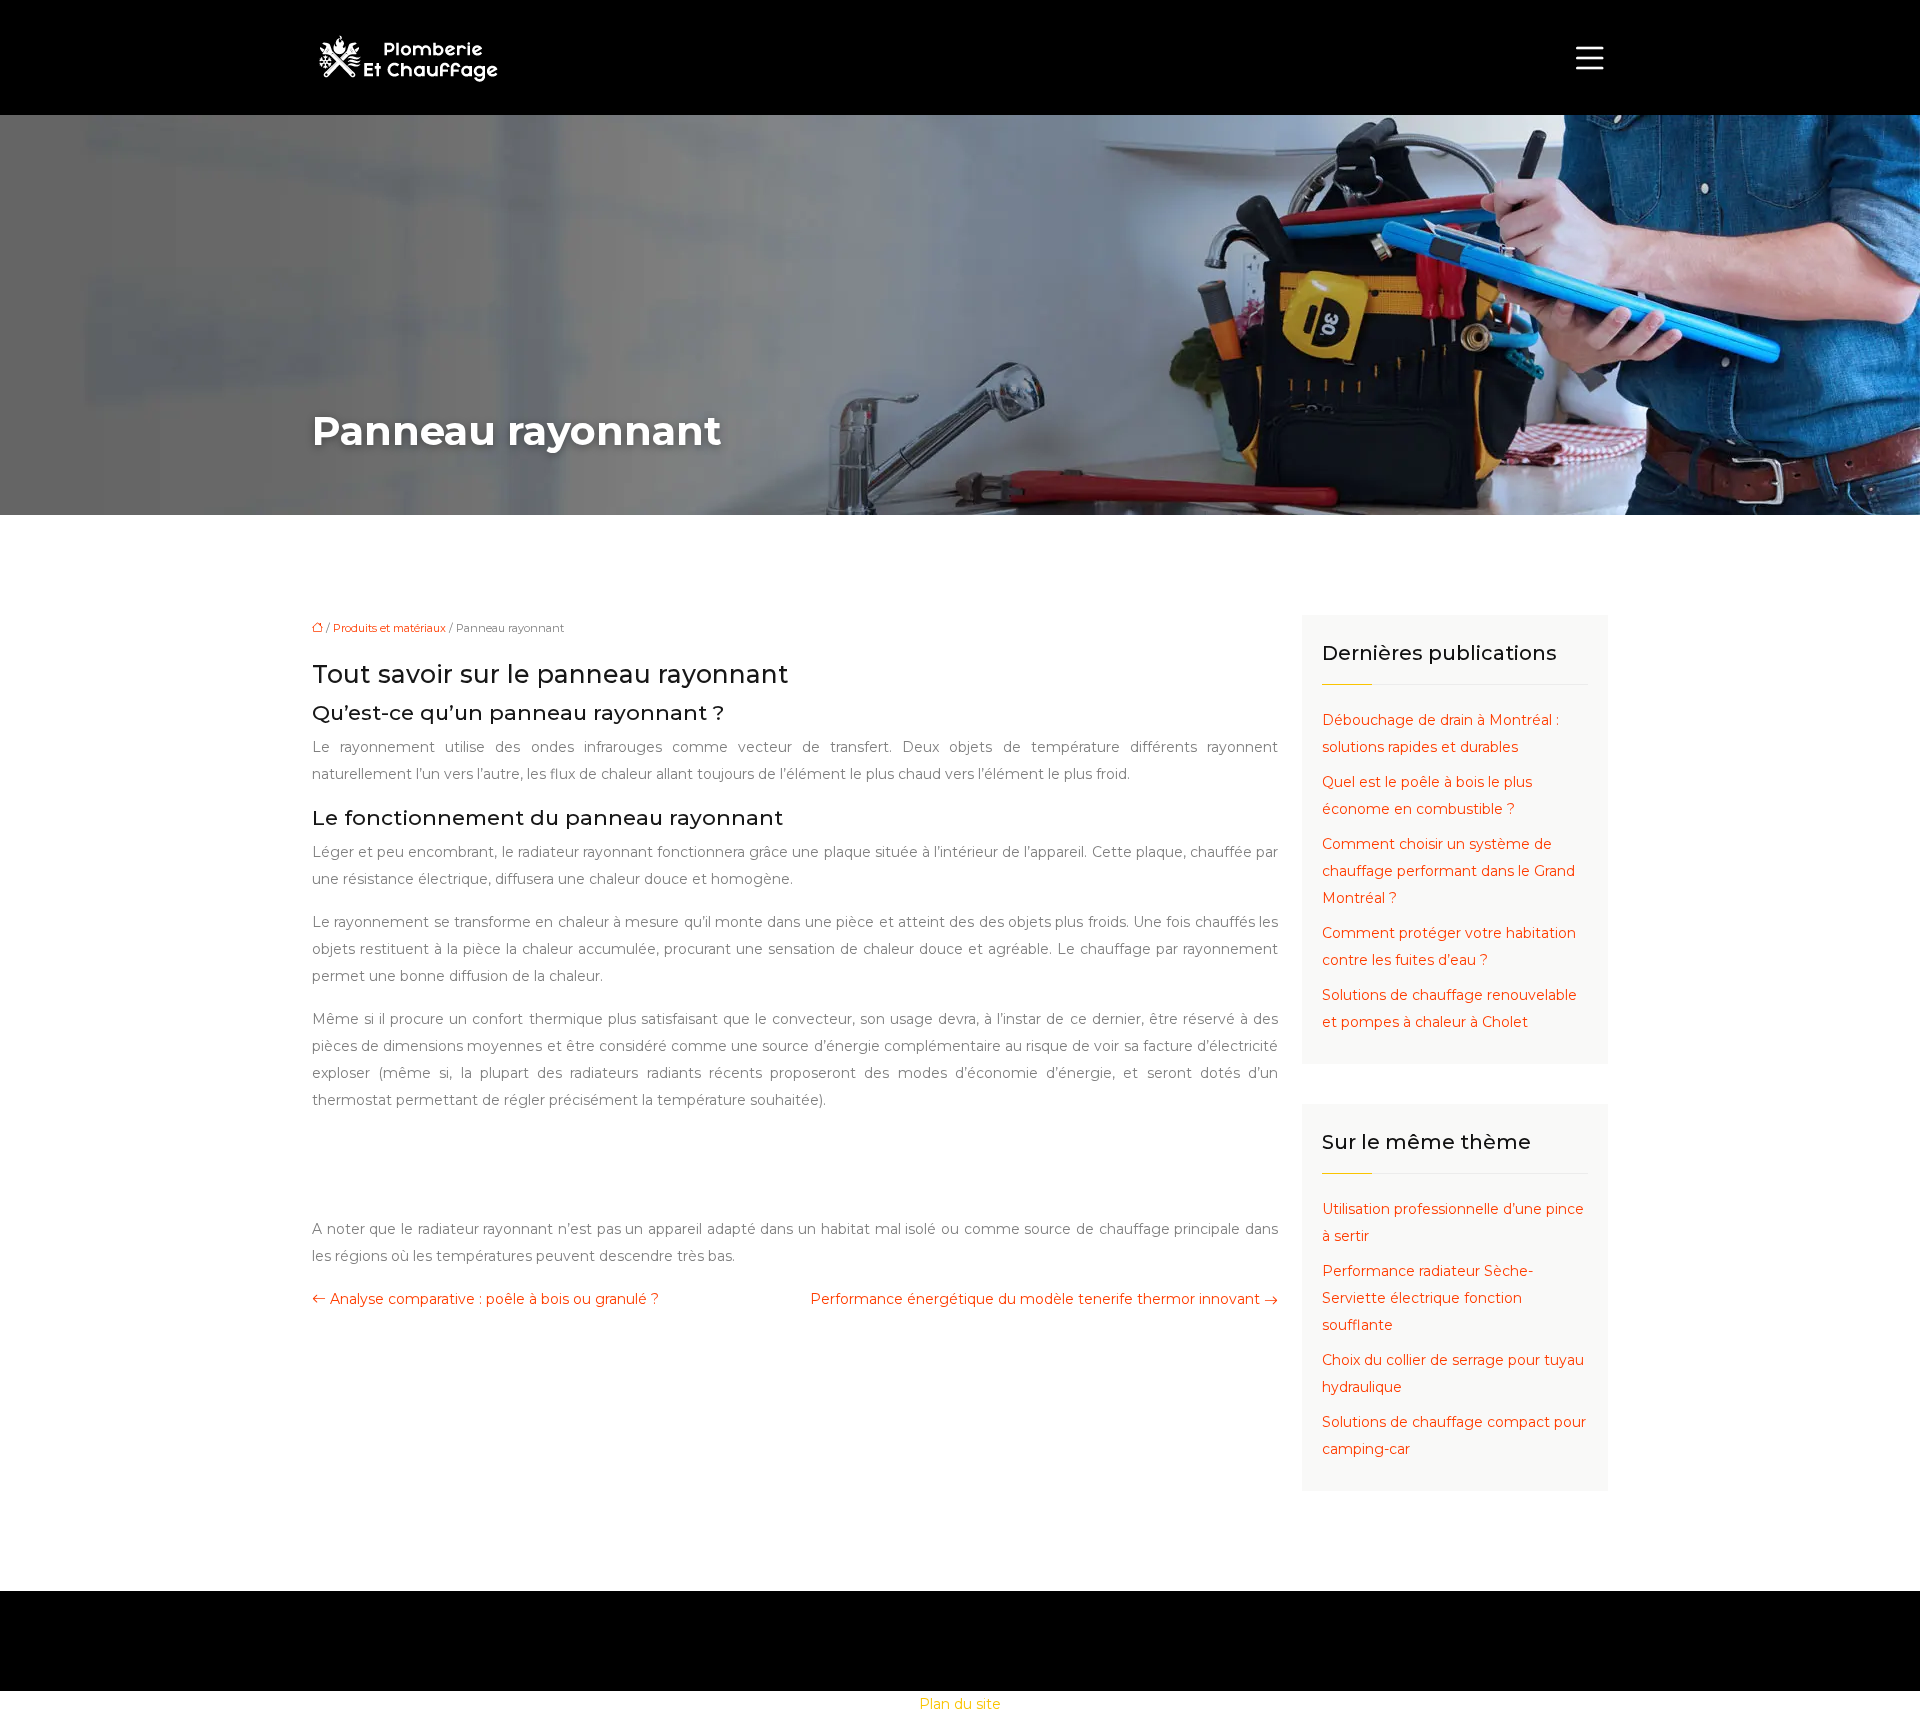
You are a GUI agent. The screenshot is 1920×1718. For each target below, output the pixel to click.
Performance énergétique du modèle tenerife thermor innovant (1035, 1299)
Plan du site (960, 1704)
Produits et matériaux (389, 628)
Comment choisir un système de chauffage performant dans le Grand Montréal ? (1448, 871)
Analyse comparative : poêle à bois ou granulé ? (494, 1299)
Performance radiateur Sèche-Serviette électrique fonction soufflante (1427, 1298)
